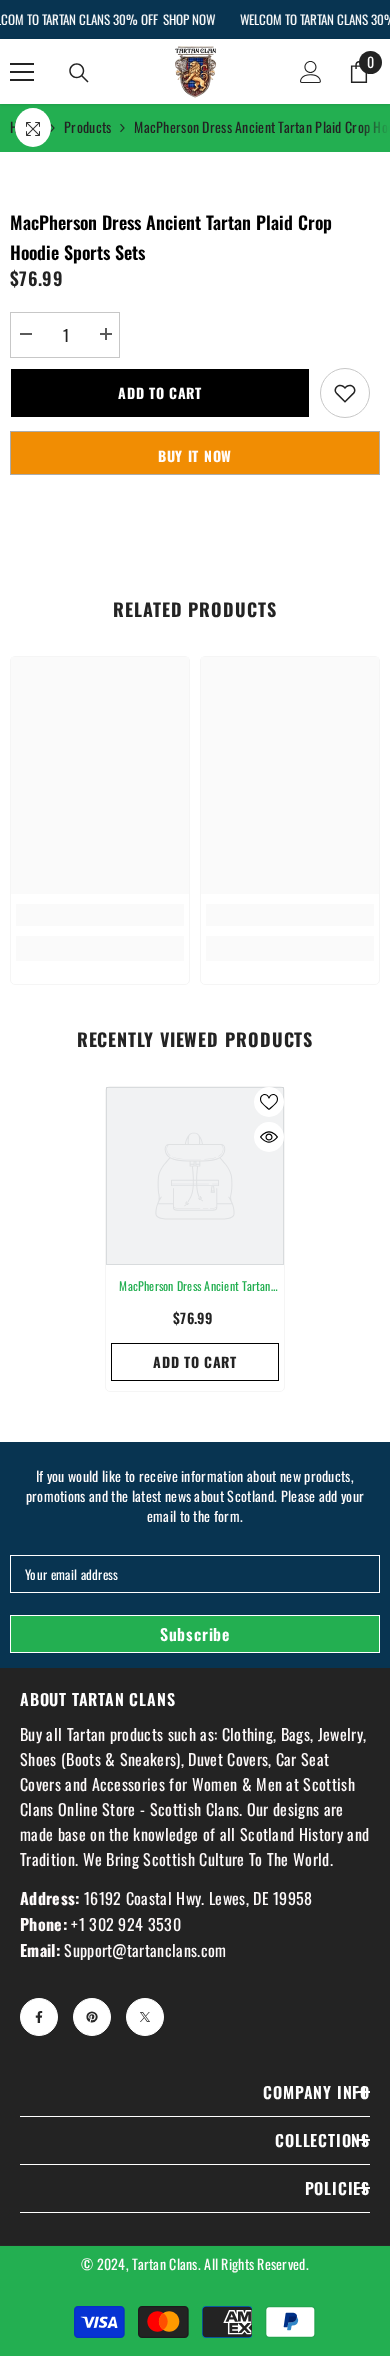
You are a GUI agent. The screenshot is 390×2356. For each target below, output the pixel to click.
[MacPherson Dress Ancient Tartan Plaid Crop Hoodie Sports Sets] (195, 1176)
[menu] (22, 72)
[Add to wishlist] (345, 393)
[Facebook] (39, 2017)
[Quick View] (269, 1137)
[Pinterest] (92, 2017)
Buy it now (195, 455)
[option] (195, 1239)
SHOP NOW (189, 19)
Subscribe (195, 1634)
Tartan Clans (164, 2263)
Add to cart (160, 392)
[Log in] (311, 72)
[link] (100, 915)
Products (87, 126)
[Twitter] (145, 2017)
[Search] (79, 73)
